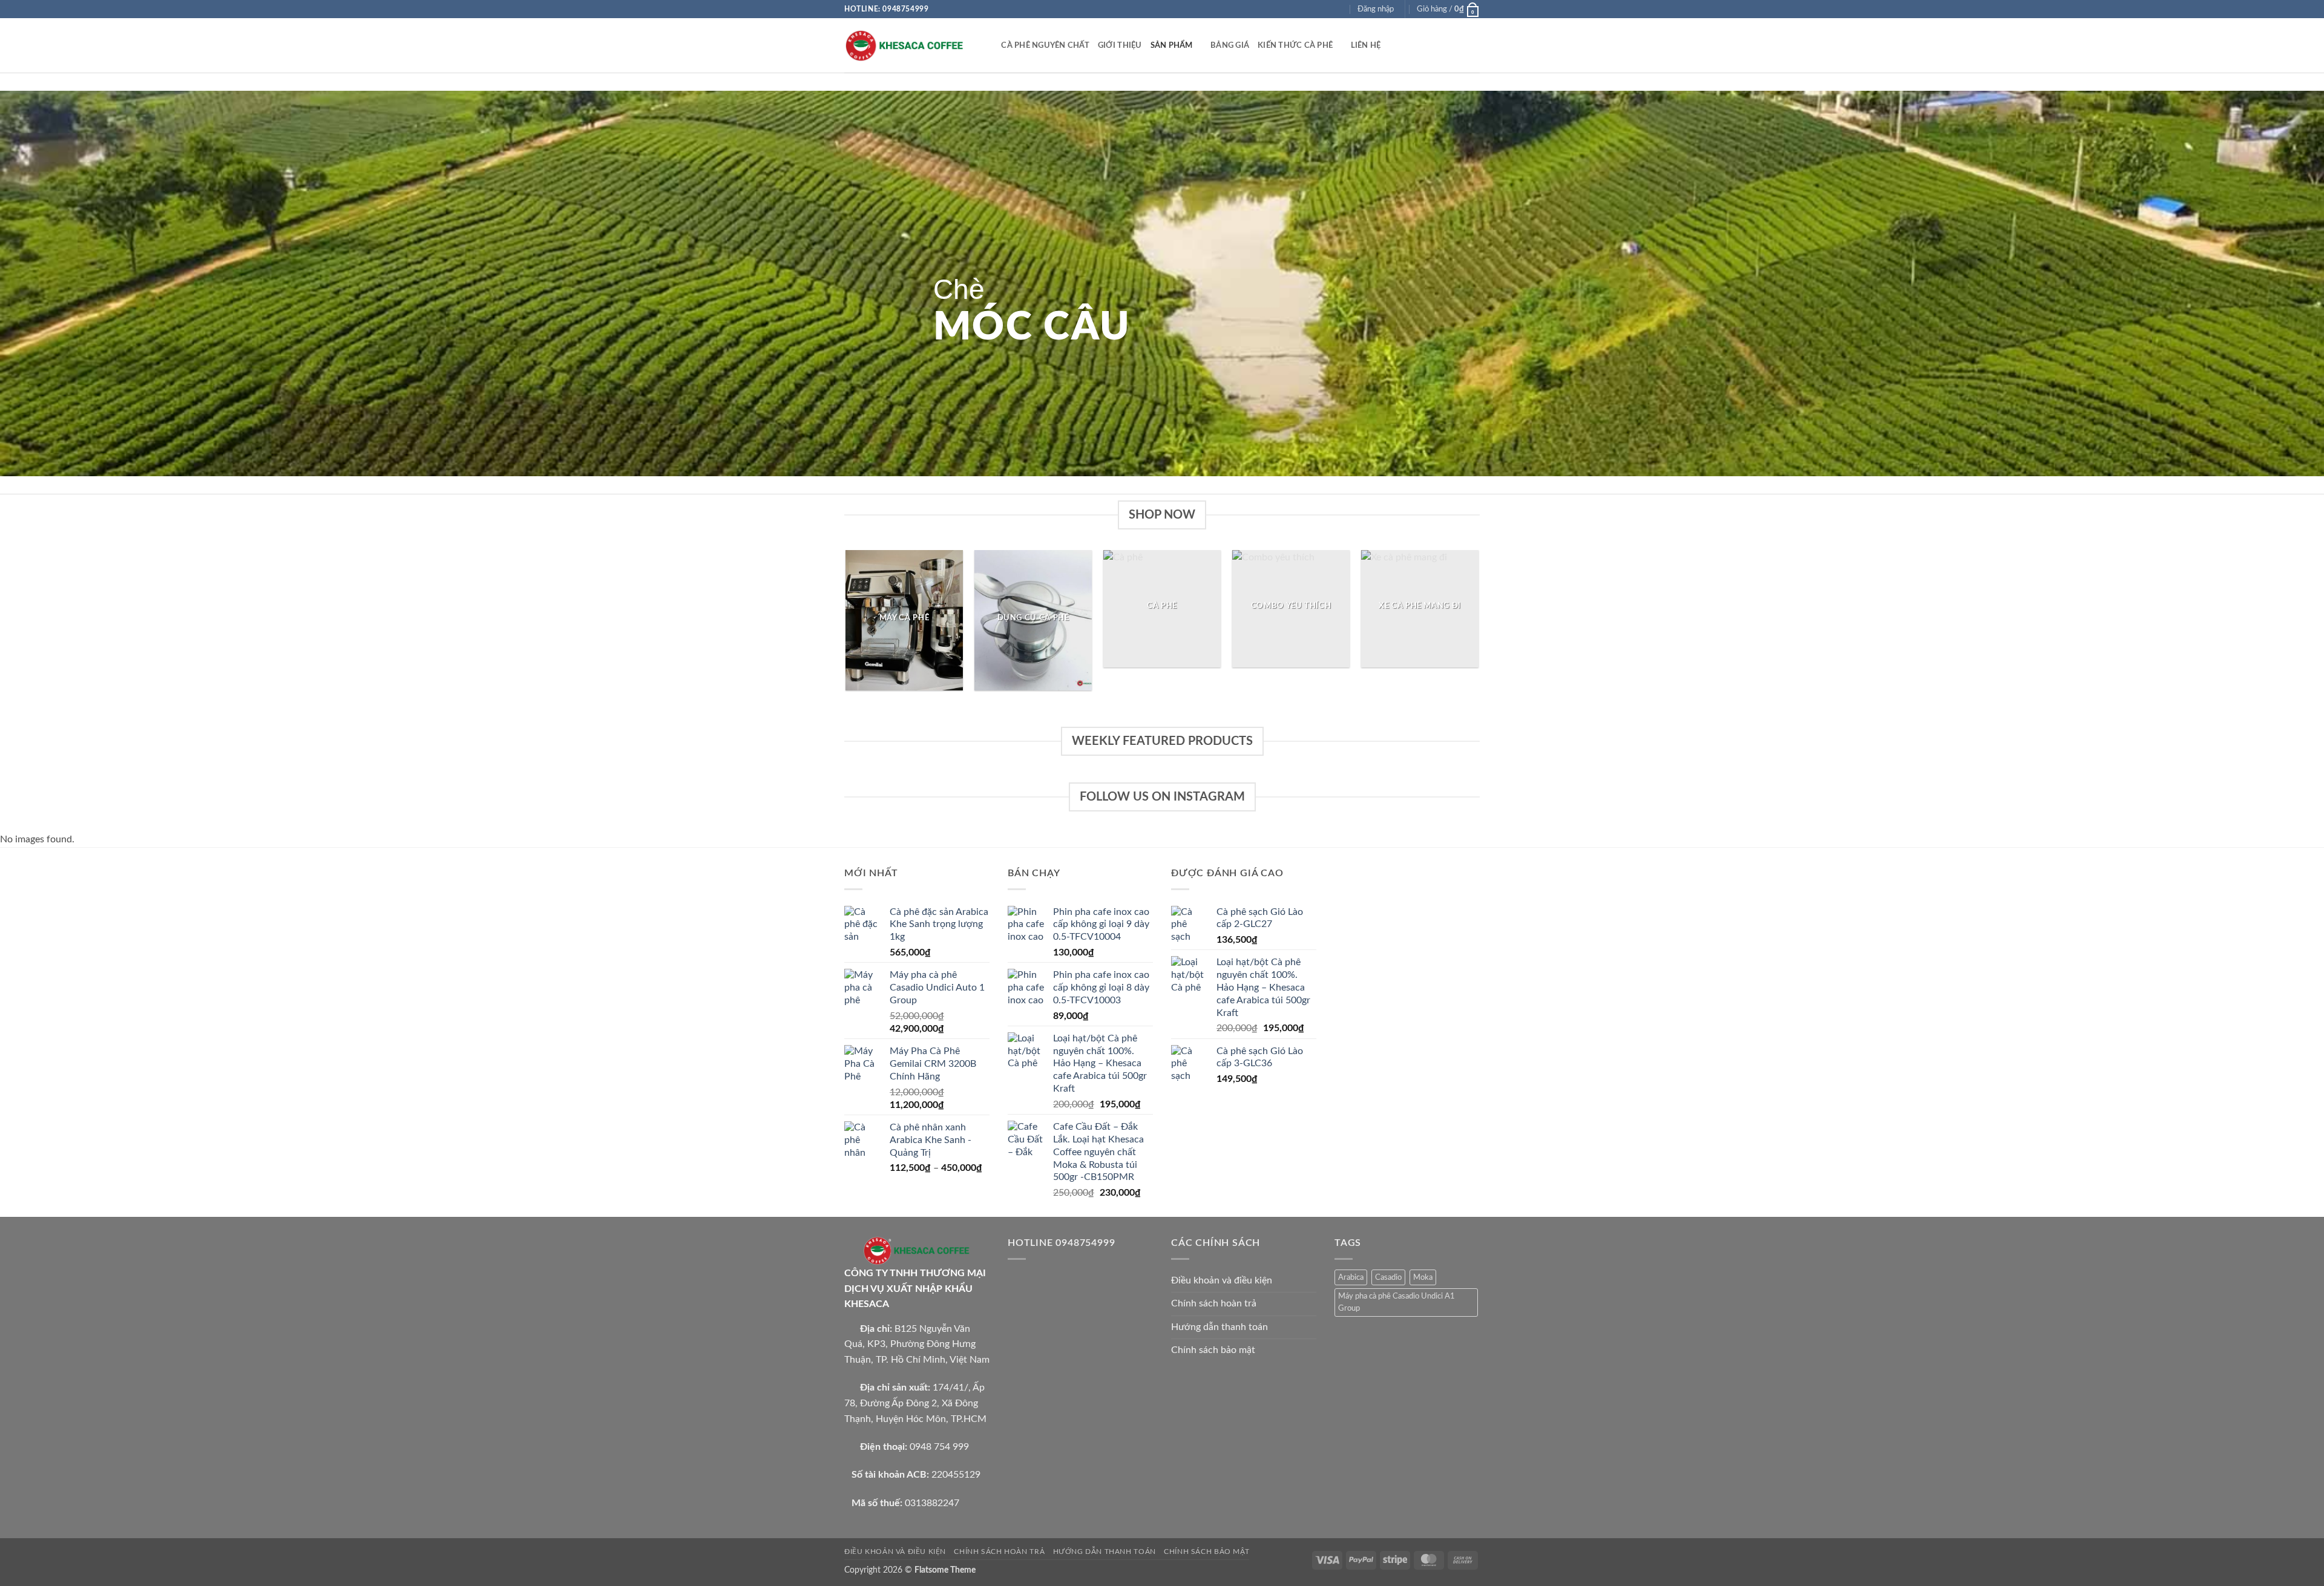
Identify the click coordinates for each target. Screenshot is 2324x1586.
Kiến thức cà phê (1295, 45)
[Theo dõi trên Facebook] (1305, 9)
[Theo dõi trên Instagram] (1316, 9)
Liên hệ (1366, 45)
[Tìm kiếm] (988, 45)
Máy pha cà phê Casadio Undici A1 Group (1397, 1302)
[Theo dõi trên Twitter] (1328, 9)
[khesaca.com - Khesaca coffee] (905, 46)
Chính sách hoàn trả (1214, 1303)
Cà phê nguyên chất (1045, 45)
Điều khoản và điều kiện (1222, 1280)
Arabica (1351, 1277)
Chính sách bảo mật (1213, 1350)
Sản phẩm (1172, 45)
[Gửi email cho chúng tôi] (1339, 9)
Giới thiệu (1120, 45)
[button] (1376, 9)
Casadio (1388, 1277)
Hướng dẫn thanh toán (1219, 1327)
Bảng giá (1230, 45)
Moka (1423, 1277)
